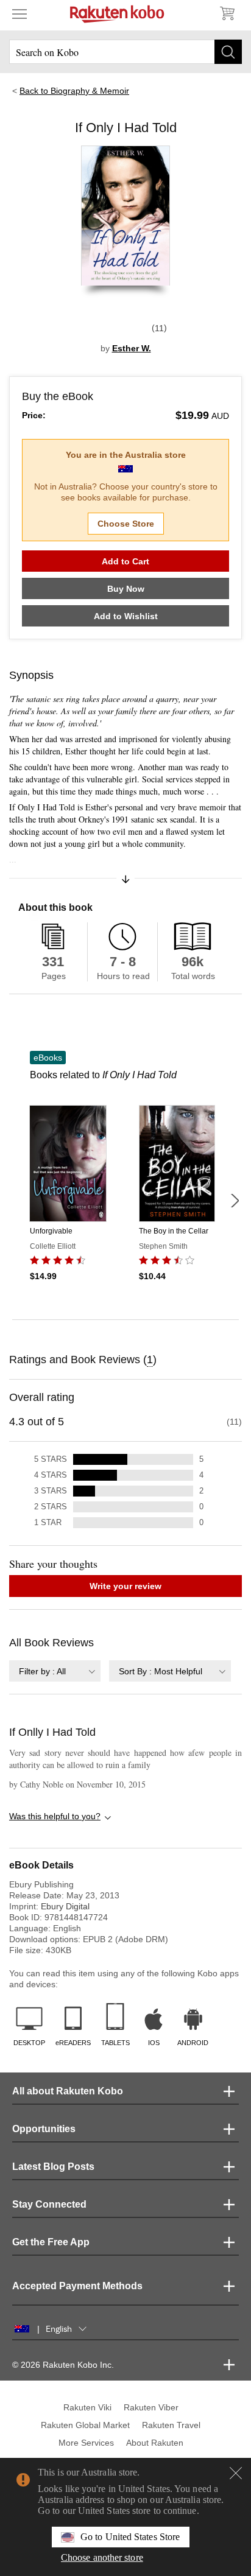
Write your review (125, 1586)
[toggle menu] (19, 13)
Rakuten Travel (171, 2425)
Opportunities (44, 2129)
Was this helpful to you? (55, 1816)
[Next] (235, 1201)
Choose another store (102, 2557)
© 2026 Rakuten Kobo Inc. (63, 2365)
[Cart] (227, 13)
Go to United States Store (130, 2537)
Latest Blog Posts (53, 2167)
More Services (86, 2443)
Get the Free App (51, 2242)
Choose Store (126, 524)
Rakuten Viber (151, 2407)
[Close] (236, 2473)
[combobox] (55, 1671)
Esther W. (132, 348)
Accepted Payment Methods (77, 2286)
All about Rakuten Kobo (68, 2091)
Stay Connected (49, 2204)
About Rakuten (155, 2443)
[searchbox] (125, 52)
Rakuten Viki (87, 2407)
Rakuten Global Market (85, 2425)
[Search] (228, 52)
